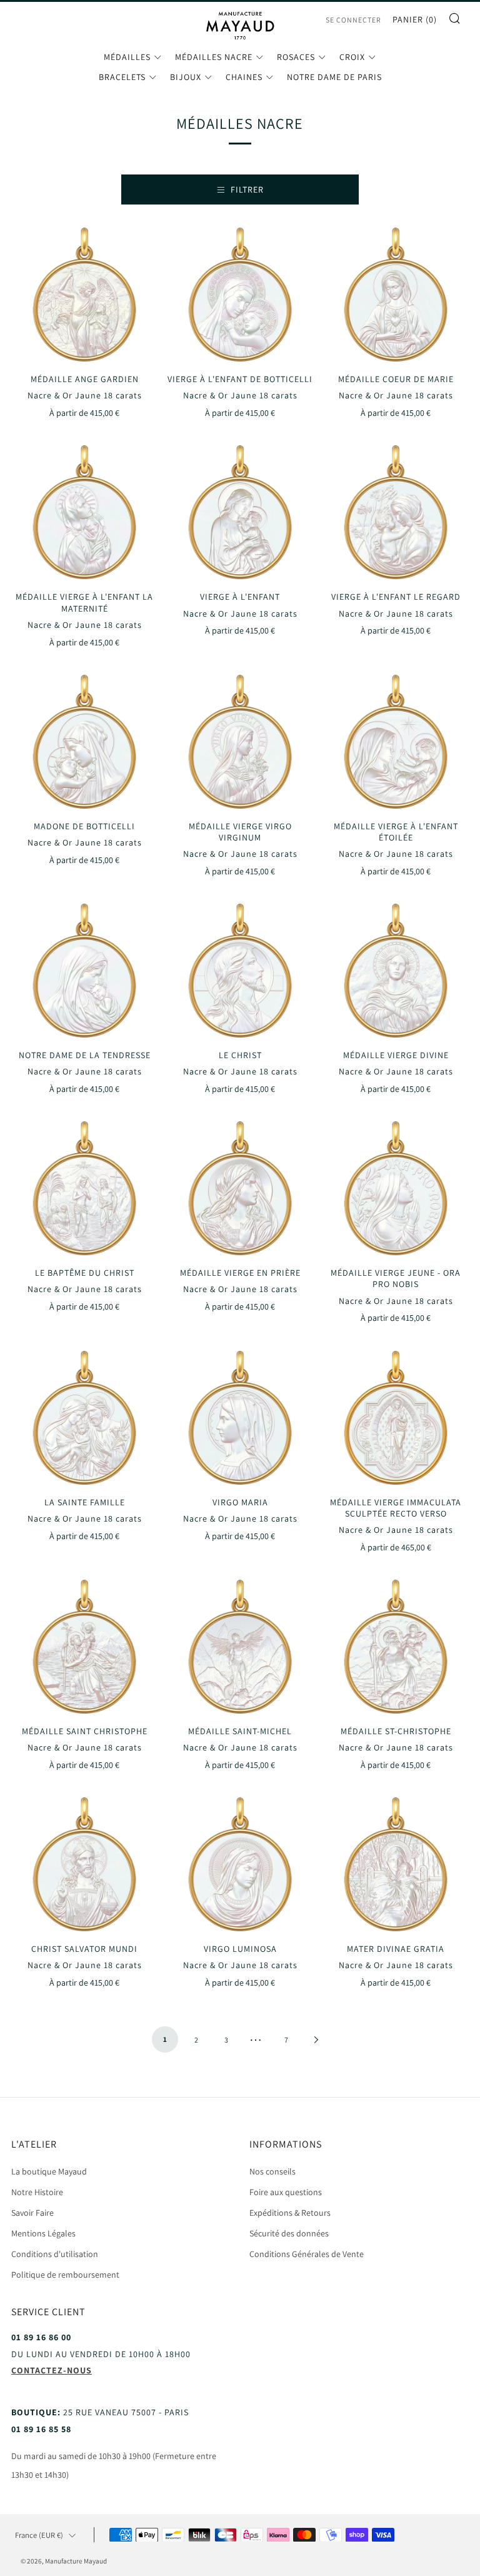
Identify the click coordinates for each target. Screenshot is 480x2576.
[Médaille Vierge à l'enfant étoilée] (396, 744)
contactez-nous (52, 2370)
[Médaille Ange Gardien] (84, 296)
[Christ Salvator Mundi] (84, 1866)
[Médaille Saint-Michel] (240, 1649)
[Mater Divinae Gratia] (396, 1866)
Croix (352, 57)
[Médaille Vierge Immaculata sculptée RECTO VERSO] (396, 1420)
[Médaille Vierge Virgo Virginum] (240, 744)
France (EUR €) (39, 2535)
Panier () (415, 19)
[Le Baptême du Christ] (84, 1190)
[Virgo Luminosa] (240, 1866)
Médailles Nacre (214, 57)
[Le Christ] (240, 972)
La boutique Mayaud (49, 2171)
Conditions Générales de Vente (307, 2254)
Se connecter (353, 20)
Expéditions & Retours (290, 2213)
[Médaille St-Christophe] (396, 1649)
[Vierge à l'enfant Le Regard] (396, 514)
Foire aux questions (286, 2192)
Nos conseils (272, 2171)
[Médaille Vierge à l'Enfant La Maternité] (84, 514)
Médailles (127, 57)
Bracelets (122, 77)
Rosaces (296, 57)
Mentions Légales (43, 2233)
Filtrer (247, 189)
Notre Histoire (37, 2192)
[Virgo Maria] (240, 1420)
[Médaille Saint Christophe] (84, 1649)
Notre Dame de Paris (334, 77)
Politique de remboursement (65, 2275)
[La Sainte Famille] (84, 1420)
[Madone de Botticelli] (84, 744)
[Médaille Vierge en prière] (240, 1190)
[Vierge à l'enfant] (240, 514)
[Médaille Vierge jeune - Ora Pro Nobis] (396, 1190)
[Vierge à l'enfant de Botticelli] (240, 296)
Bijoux (186, 77)
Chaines (244, 77)
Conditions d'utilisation (55, 2254)
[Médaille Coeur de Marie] (396, 296)
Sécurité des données (289, 2233)
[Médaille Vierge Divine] (396, 972)
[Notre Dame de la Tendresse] (84, 972)
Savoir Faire (32, 2213)
